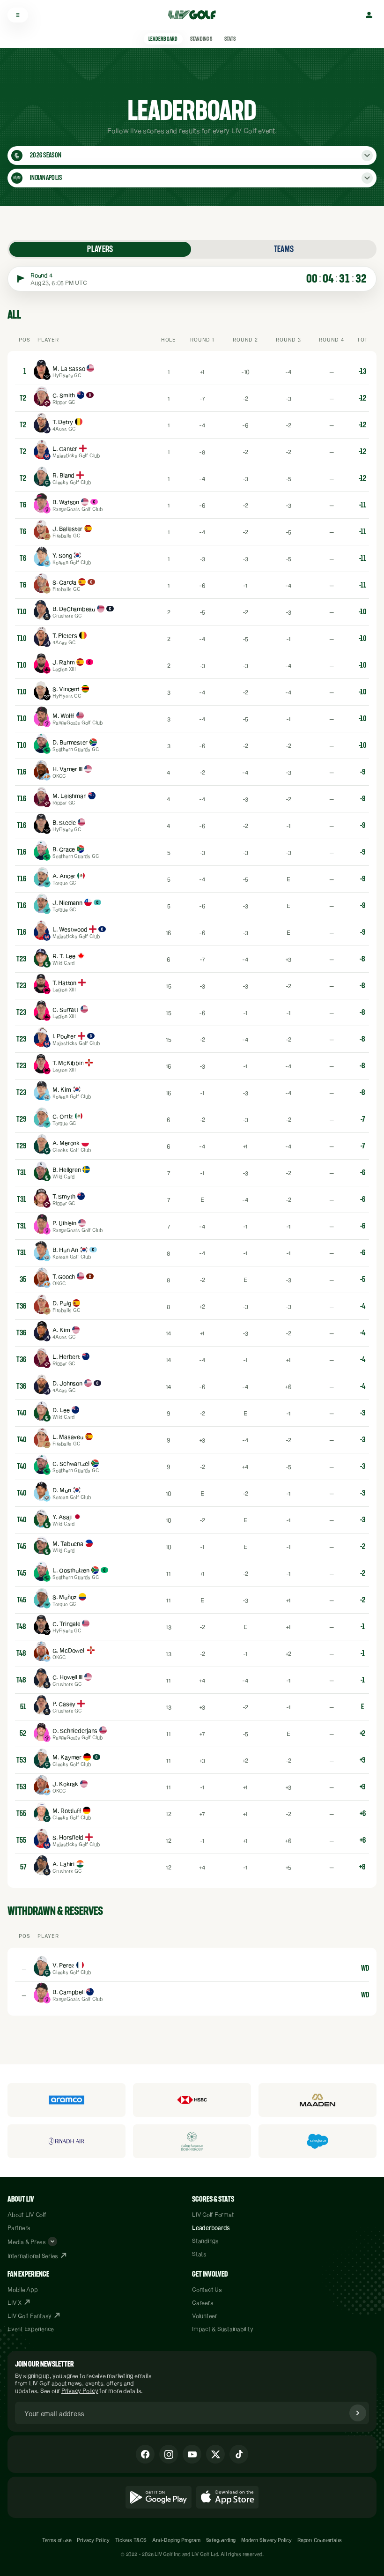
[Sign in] (369, 15)
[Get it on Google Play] (159, 2497)
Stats (230, 39)
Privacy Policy (80, 2390)
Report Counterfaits (320, 2540)
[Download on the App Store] (228, 2497)
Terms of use (57, 2540)
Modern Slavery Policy (266, 2540)
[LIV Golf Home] (195, 15)
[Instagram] (169, 2454)
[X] (215, 2454)
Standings (201, 39)
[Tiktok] (239, 2454)
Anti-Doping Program (176, 2540)
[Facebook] (145, 2454)
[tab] (100, 249)
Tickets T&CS (131, 2540)
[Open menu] (18, 15)
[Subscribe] (358, 2413)
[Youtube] (192, 2454)
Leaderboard (163, 39)
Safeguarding (221, 2540)
